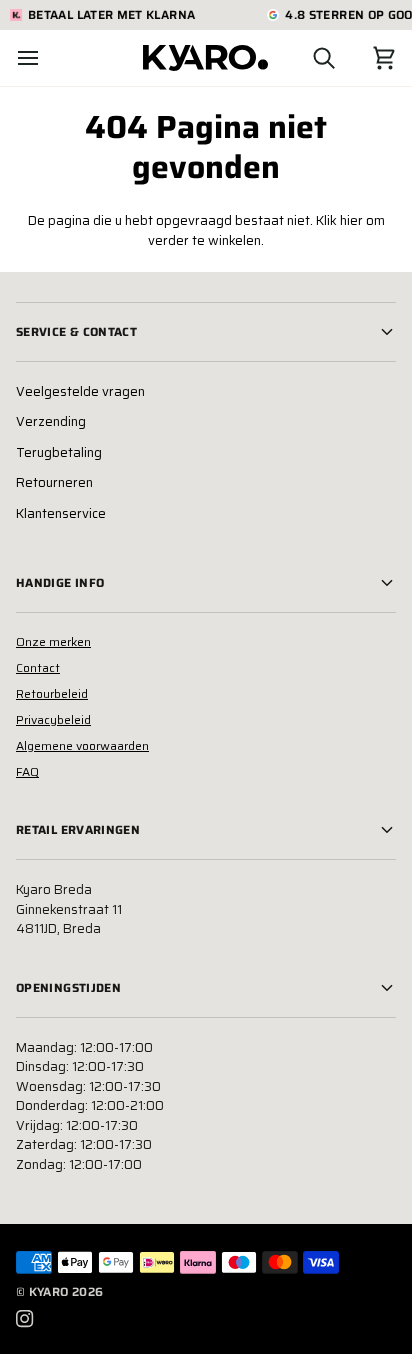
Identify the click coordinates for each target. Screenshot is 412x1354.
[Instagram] (25, 1319)
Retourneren (54, 482)
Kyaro (49, 1291)
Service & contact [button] (76, 331)
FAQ (27, 771)
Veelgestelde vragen (80, 391)
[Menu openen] (46, 58)
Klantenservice (61, 513)
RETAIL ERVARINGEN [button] (78, 829)
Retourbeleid (52, 693)
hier (351, 220)
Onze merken (53, 641)
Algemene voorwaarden (82, 745)
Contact (38, 667)
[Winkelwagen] (366, 58)
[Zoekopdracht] (306, 58)
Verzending (51, 421)
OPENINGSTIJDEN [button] (68, 987)
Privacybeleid (53, 719)
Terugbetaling (59, 452)
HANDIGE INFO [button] (60, 582)
